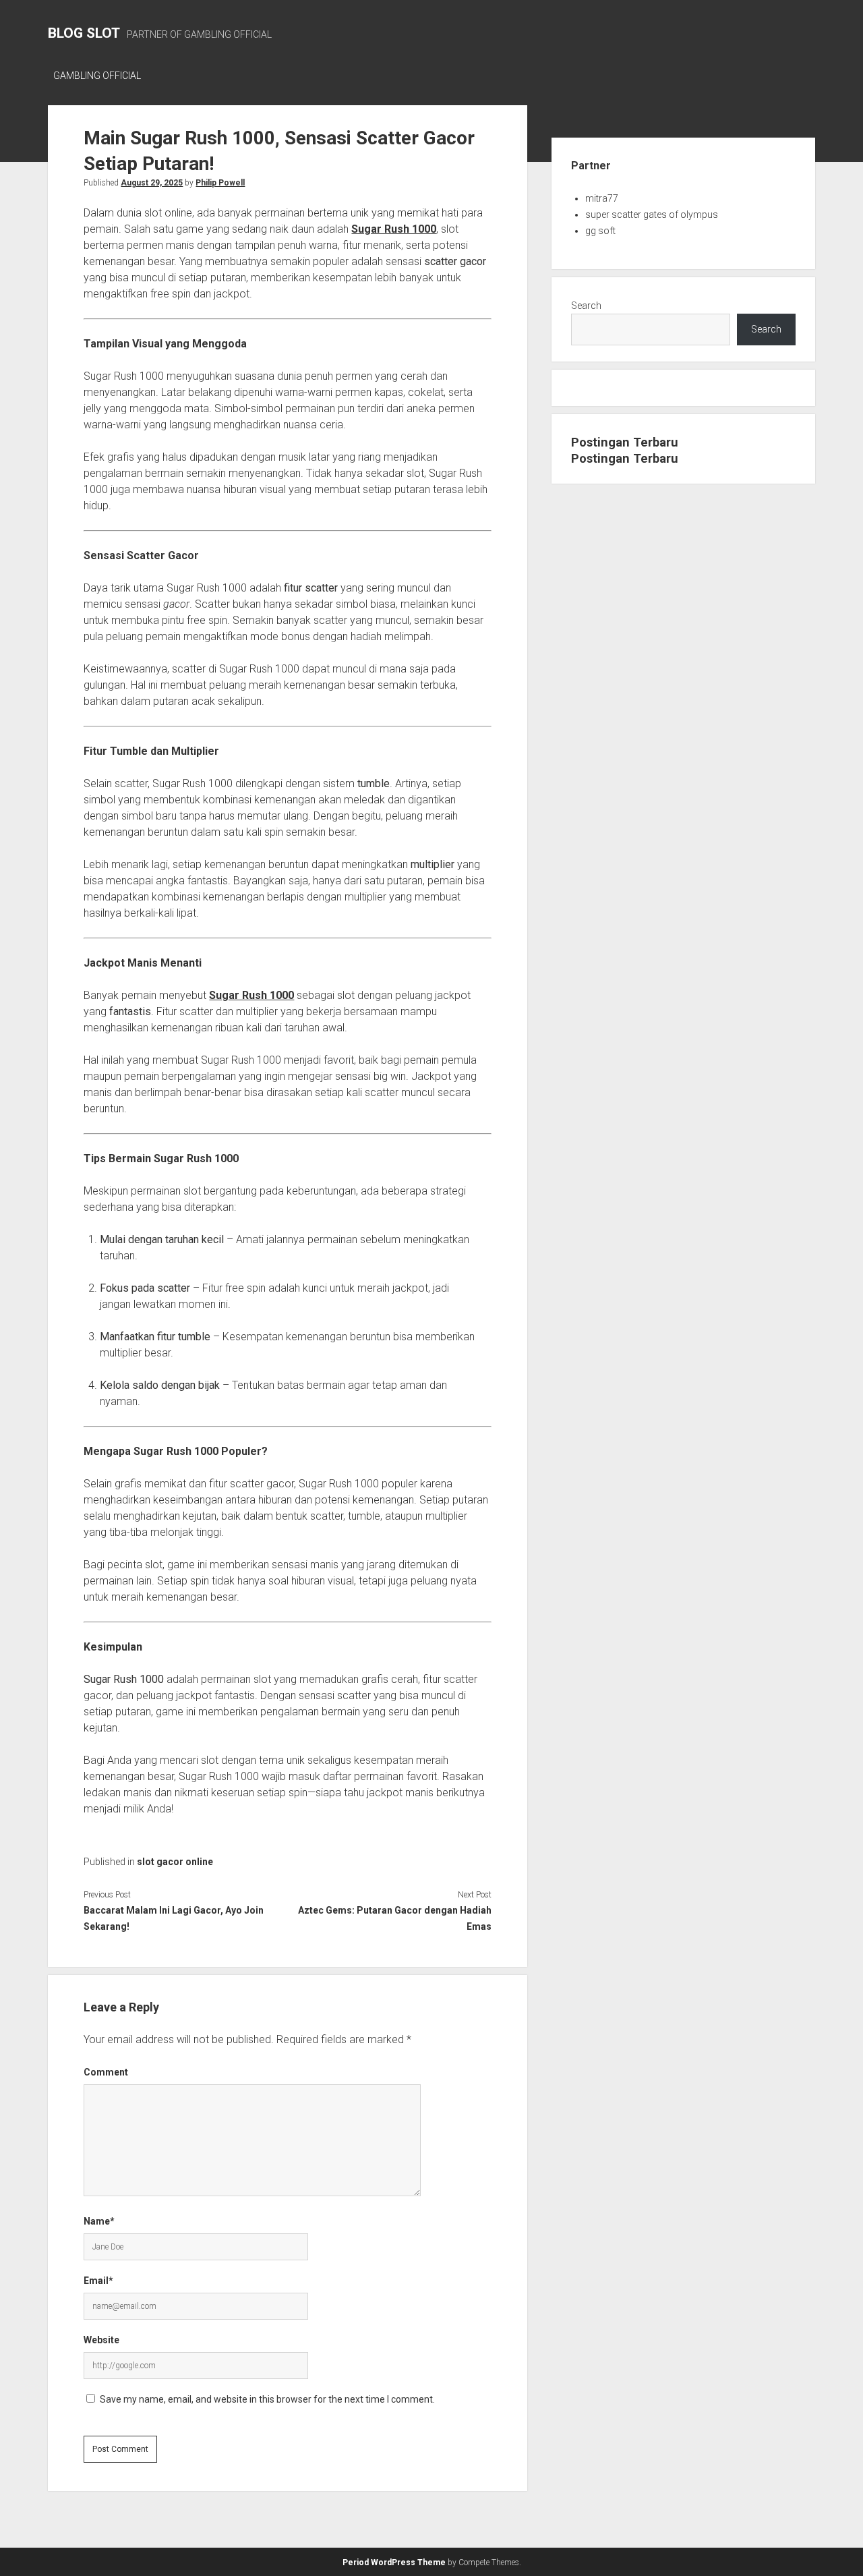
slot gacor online (175, 1862)
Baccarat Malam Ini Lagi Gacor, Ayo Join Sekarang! (174, 1918)
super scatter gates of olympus (652, 214)
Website (101, 2340)
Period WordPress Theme (394, 2563)
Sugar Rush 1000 (251, 995)
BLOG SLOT (84, 33)
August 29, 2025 (152, 183)
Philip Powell (220, 183)
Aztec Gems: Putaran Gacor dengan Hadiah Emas (395, 1918)
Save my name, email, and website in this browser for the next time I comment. (267, 2399)
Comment (106, 2072)
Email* (98, 2281)
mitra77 (602, 198)
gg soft (600, 231)
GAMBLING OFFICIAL (97, 76)
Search (586, 306)
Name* (99, 2221)
